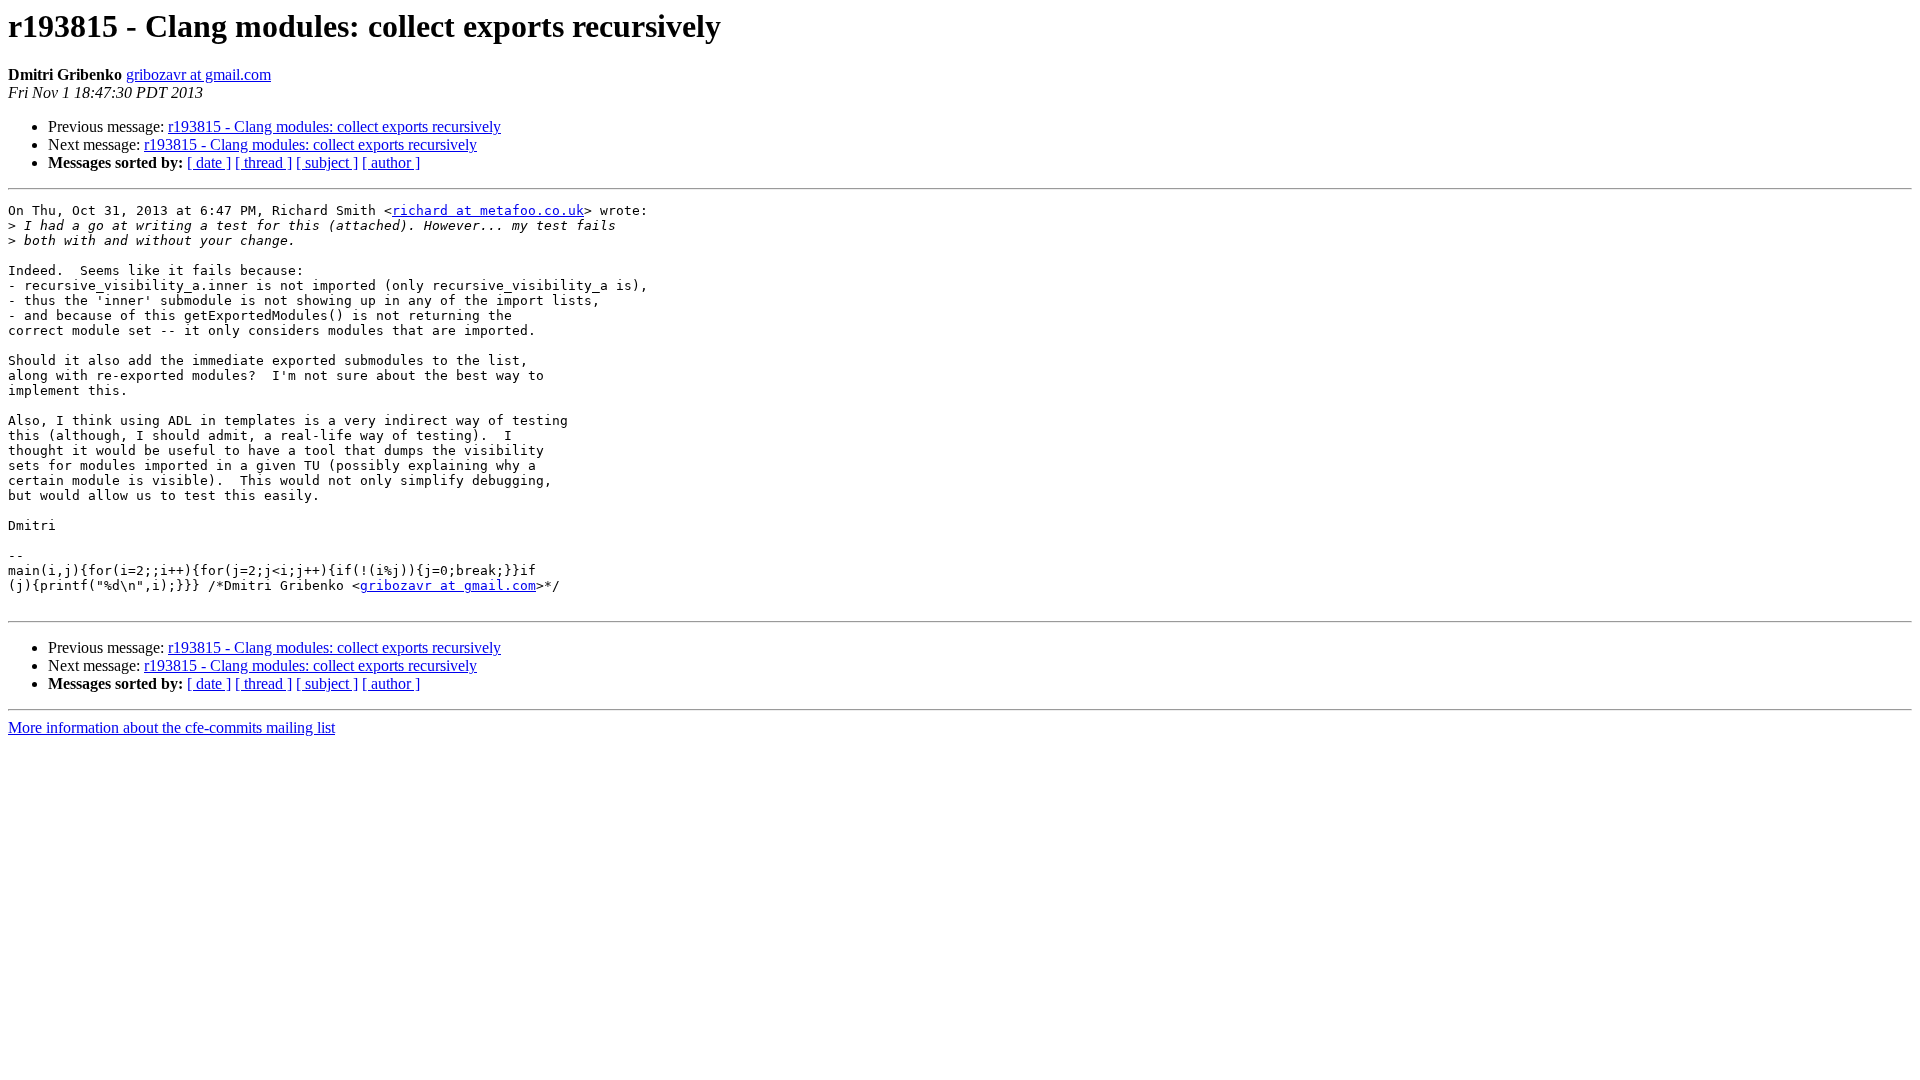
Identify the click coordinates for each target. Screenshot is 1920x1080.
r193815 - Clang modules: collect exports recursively (334, 126)
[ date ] (209, 162)
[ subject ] (327, 162)
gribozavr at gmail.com (198, 74)
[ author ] (391, 162)
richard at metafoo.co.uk (488, 210)
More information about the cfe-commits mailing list (171, 727)
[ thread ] (263, 162)
